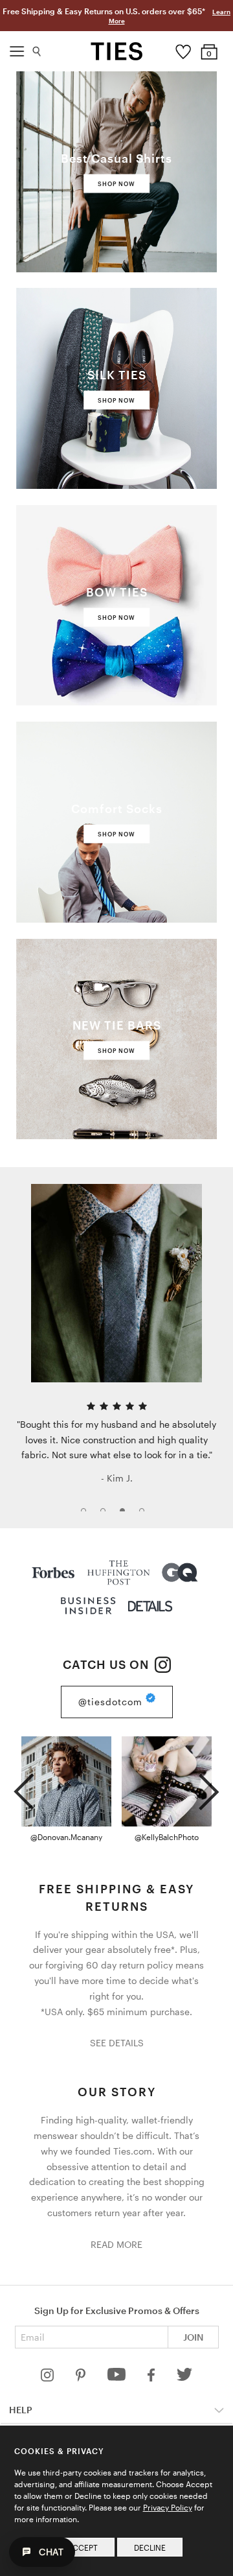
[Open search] (37, 48)
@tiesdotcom (112, 1702)
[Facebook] (152, 2378)
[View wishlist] (183, 49)
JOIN (193, 2337)
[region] (116, 1348)
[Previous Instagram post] (24, 1786)
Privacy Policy (168, 2507)
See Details (117, 2043)
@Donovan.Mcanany (66, 1837)
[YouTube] (118, 2378)
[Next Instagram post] (209, 1786)
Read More (116, 2244)
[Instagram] (49, 2378)
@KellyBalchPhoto (167, 1837)
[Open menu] (17, 48)
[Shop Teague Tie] (116, 1283)
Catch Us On (107, 1664)
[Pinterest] (82, 2378)
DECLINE (150, 2547)
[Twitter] (185, 2378)
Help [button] (21, 2410)
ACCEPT (83, 2547)
